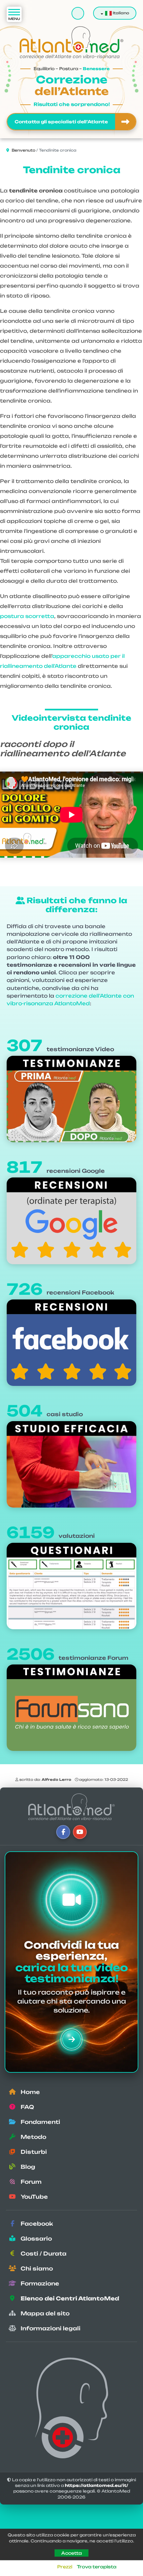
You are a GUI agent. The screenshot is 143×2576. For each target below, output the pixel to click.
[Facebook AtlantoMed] (63, 1832)
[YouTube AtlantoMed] (80, 1832)
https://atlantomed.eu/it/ (97, 2485)
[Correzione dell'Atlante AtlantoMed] (71, 1807)
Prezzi (65, 2567)
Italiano (120, 13)
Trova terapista (97, 2567)
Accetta (71, 2553)
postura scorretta (27, 616)
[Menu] (14, 14)
